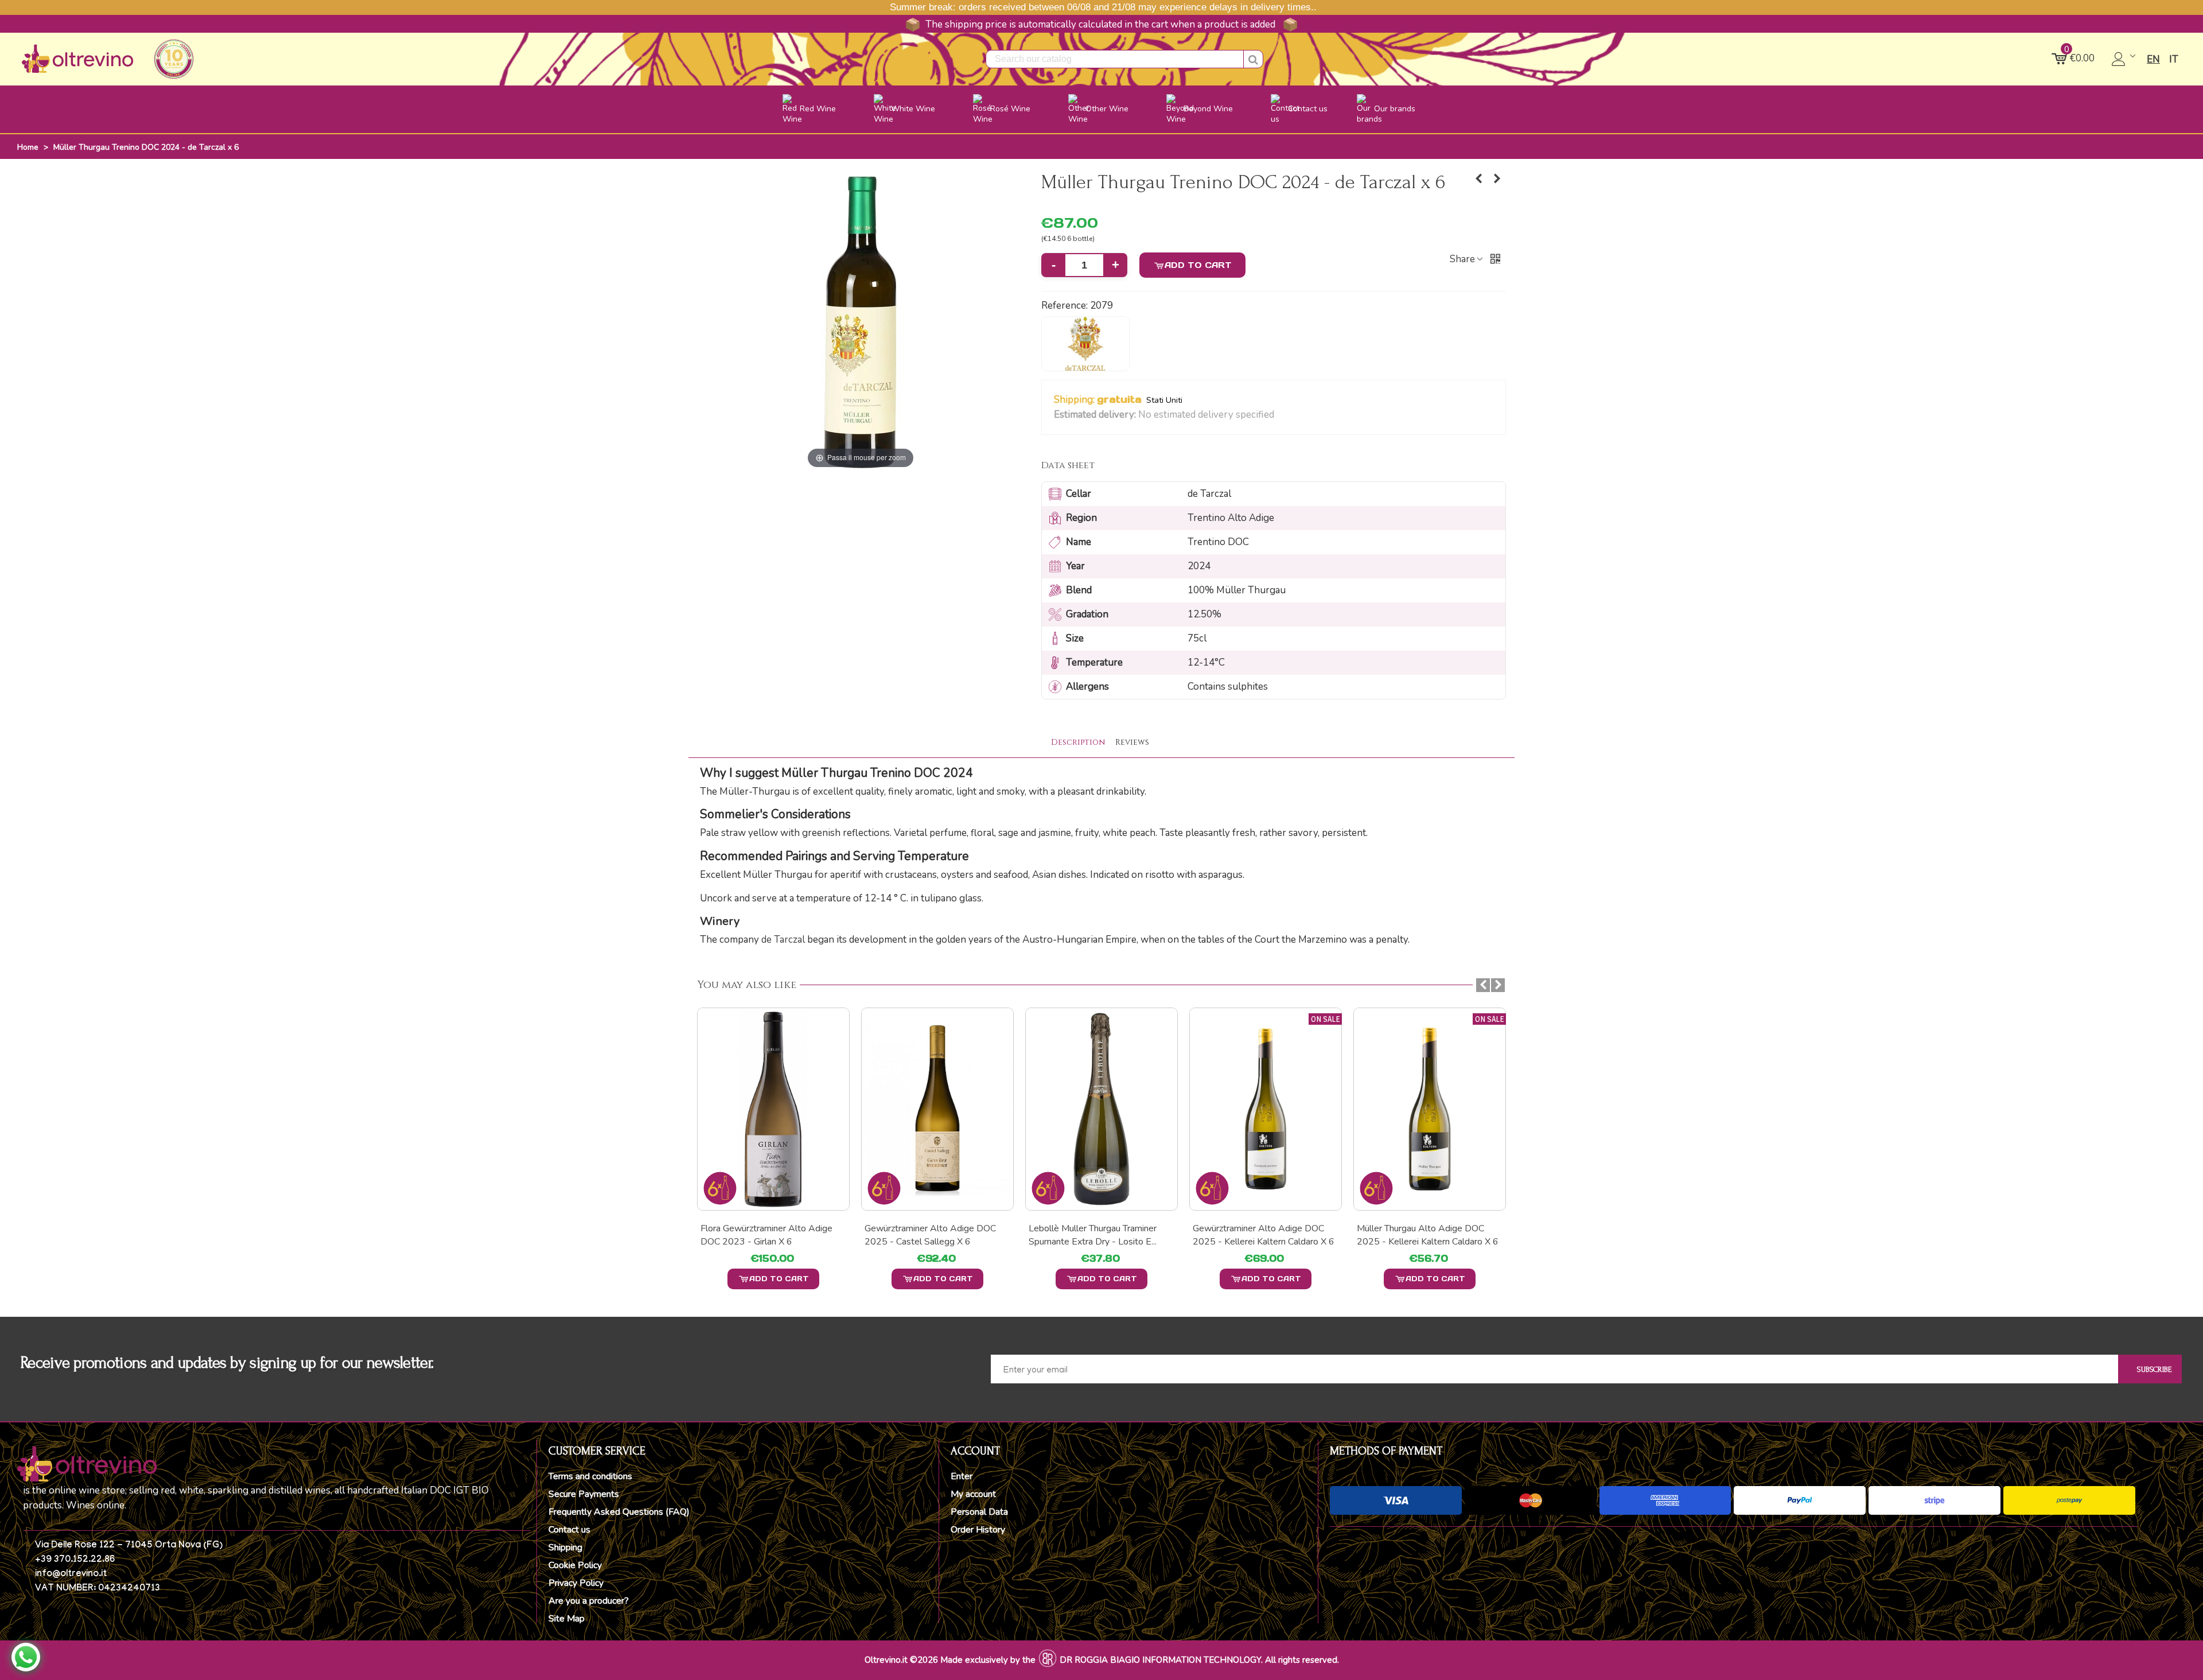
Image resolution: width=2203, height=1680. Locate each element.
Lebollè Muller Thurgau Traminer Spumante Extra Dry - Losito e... (1093, 1235)
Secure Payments (584, 1494)
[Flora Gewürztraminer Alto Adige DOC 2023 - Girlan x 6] (773, 1109)
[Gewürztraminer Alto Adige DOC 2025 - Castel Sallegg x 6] (937, 1109)
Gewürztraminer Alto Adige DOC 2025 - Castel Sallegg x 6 (930, 1235)
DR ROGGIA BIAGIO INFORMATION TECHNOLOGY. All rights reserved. (1199, 1660)
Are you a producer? (589, 1601)
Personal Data (979, 1512)
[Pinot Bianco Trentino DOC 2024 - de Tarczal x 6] (1479, 179)
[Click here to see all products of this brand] (1085, 344)
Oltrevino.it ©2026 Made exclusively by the (950, 1660)
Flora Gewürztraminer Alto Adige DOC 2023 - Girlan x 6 (766, 1235)
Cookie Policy (575, 1565)
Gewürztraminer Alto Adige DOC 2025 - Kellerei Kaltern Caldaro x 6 (1264, 1235)
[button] (1281, 415)
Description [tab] (1078, 742)
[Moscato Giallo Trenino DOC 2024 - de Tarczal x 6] (1497, 179)
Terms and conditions (590, 1476)
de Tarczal (783, 940)
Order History (978, 1530)
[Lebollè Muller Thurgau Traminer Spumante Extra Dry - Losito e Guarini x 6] (1101, 1109)
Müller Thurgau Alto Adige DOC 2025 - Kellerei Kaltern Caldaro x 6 (1428, 1235)
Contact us (569, 1530)
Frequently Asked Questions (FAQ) (619, 1512)
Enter (962, 1476)
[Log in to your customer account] (2125, 59)
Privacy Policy (576, 1583)
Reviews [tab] (1132, 742)
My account (973, 1494)
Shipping (565, 1547)
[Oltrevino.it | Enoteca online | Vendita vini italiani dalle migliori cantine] (77, 59)
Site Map (567, 1619)
